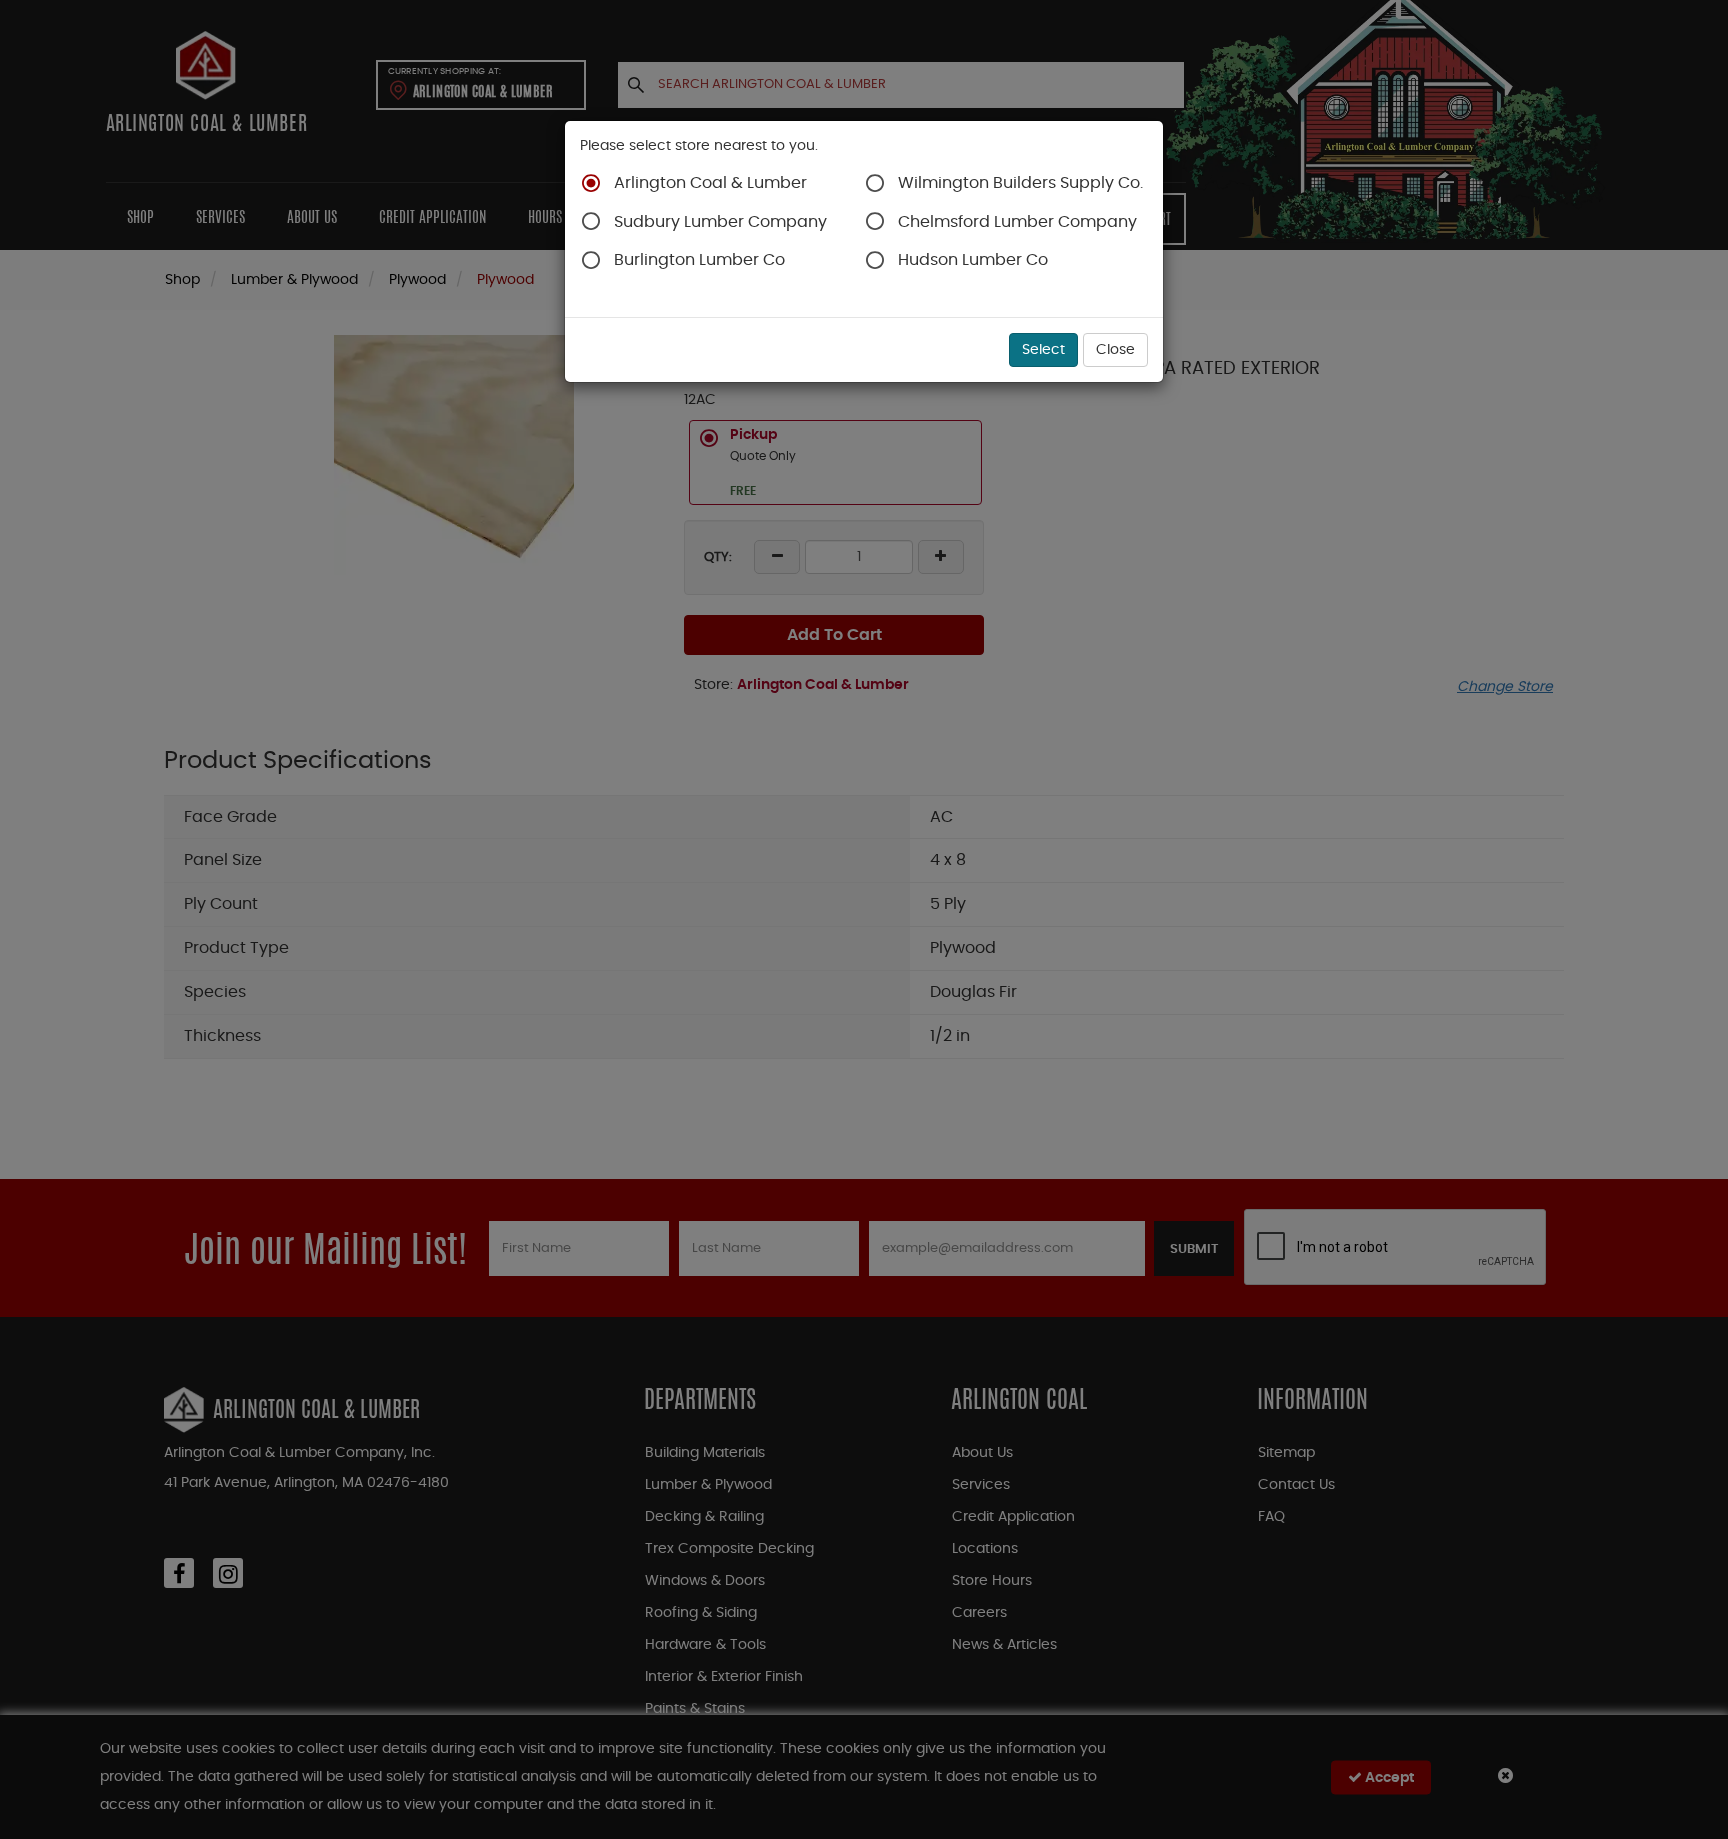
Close (1115, 350)
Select (1043, 350)
